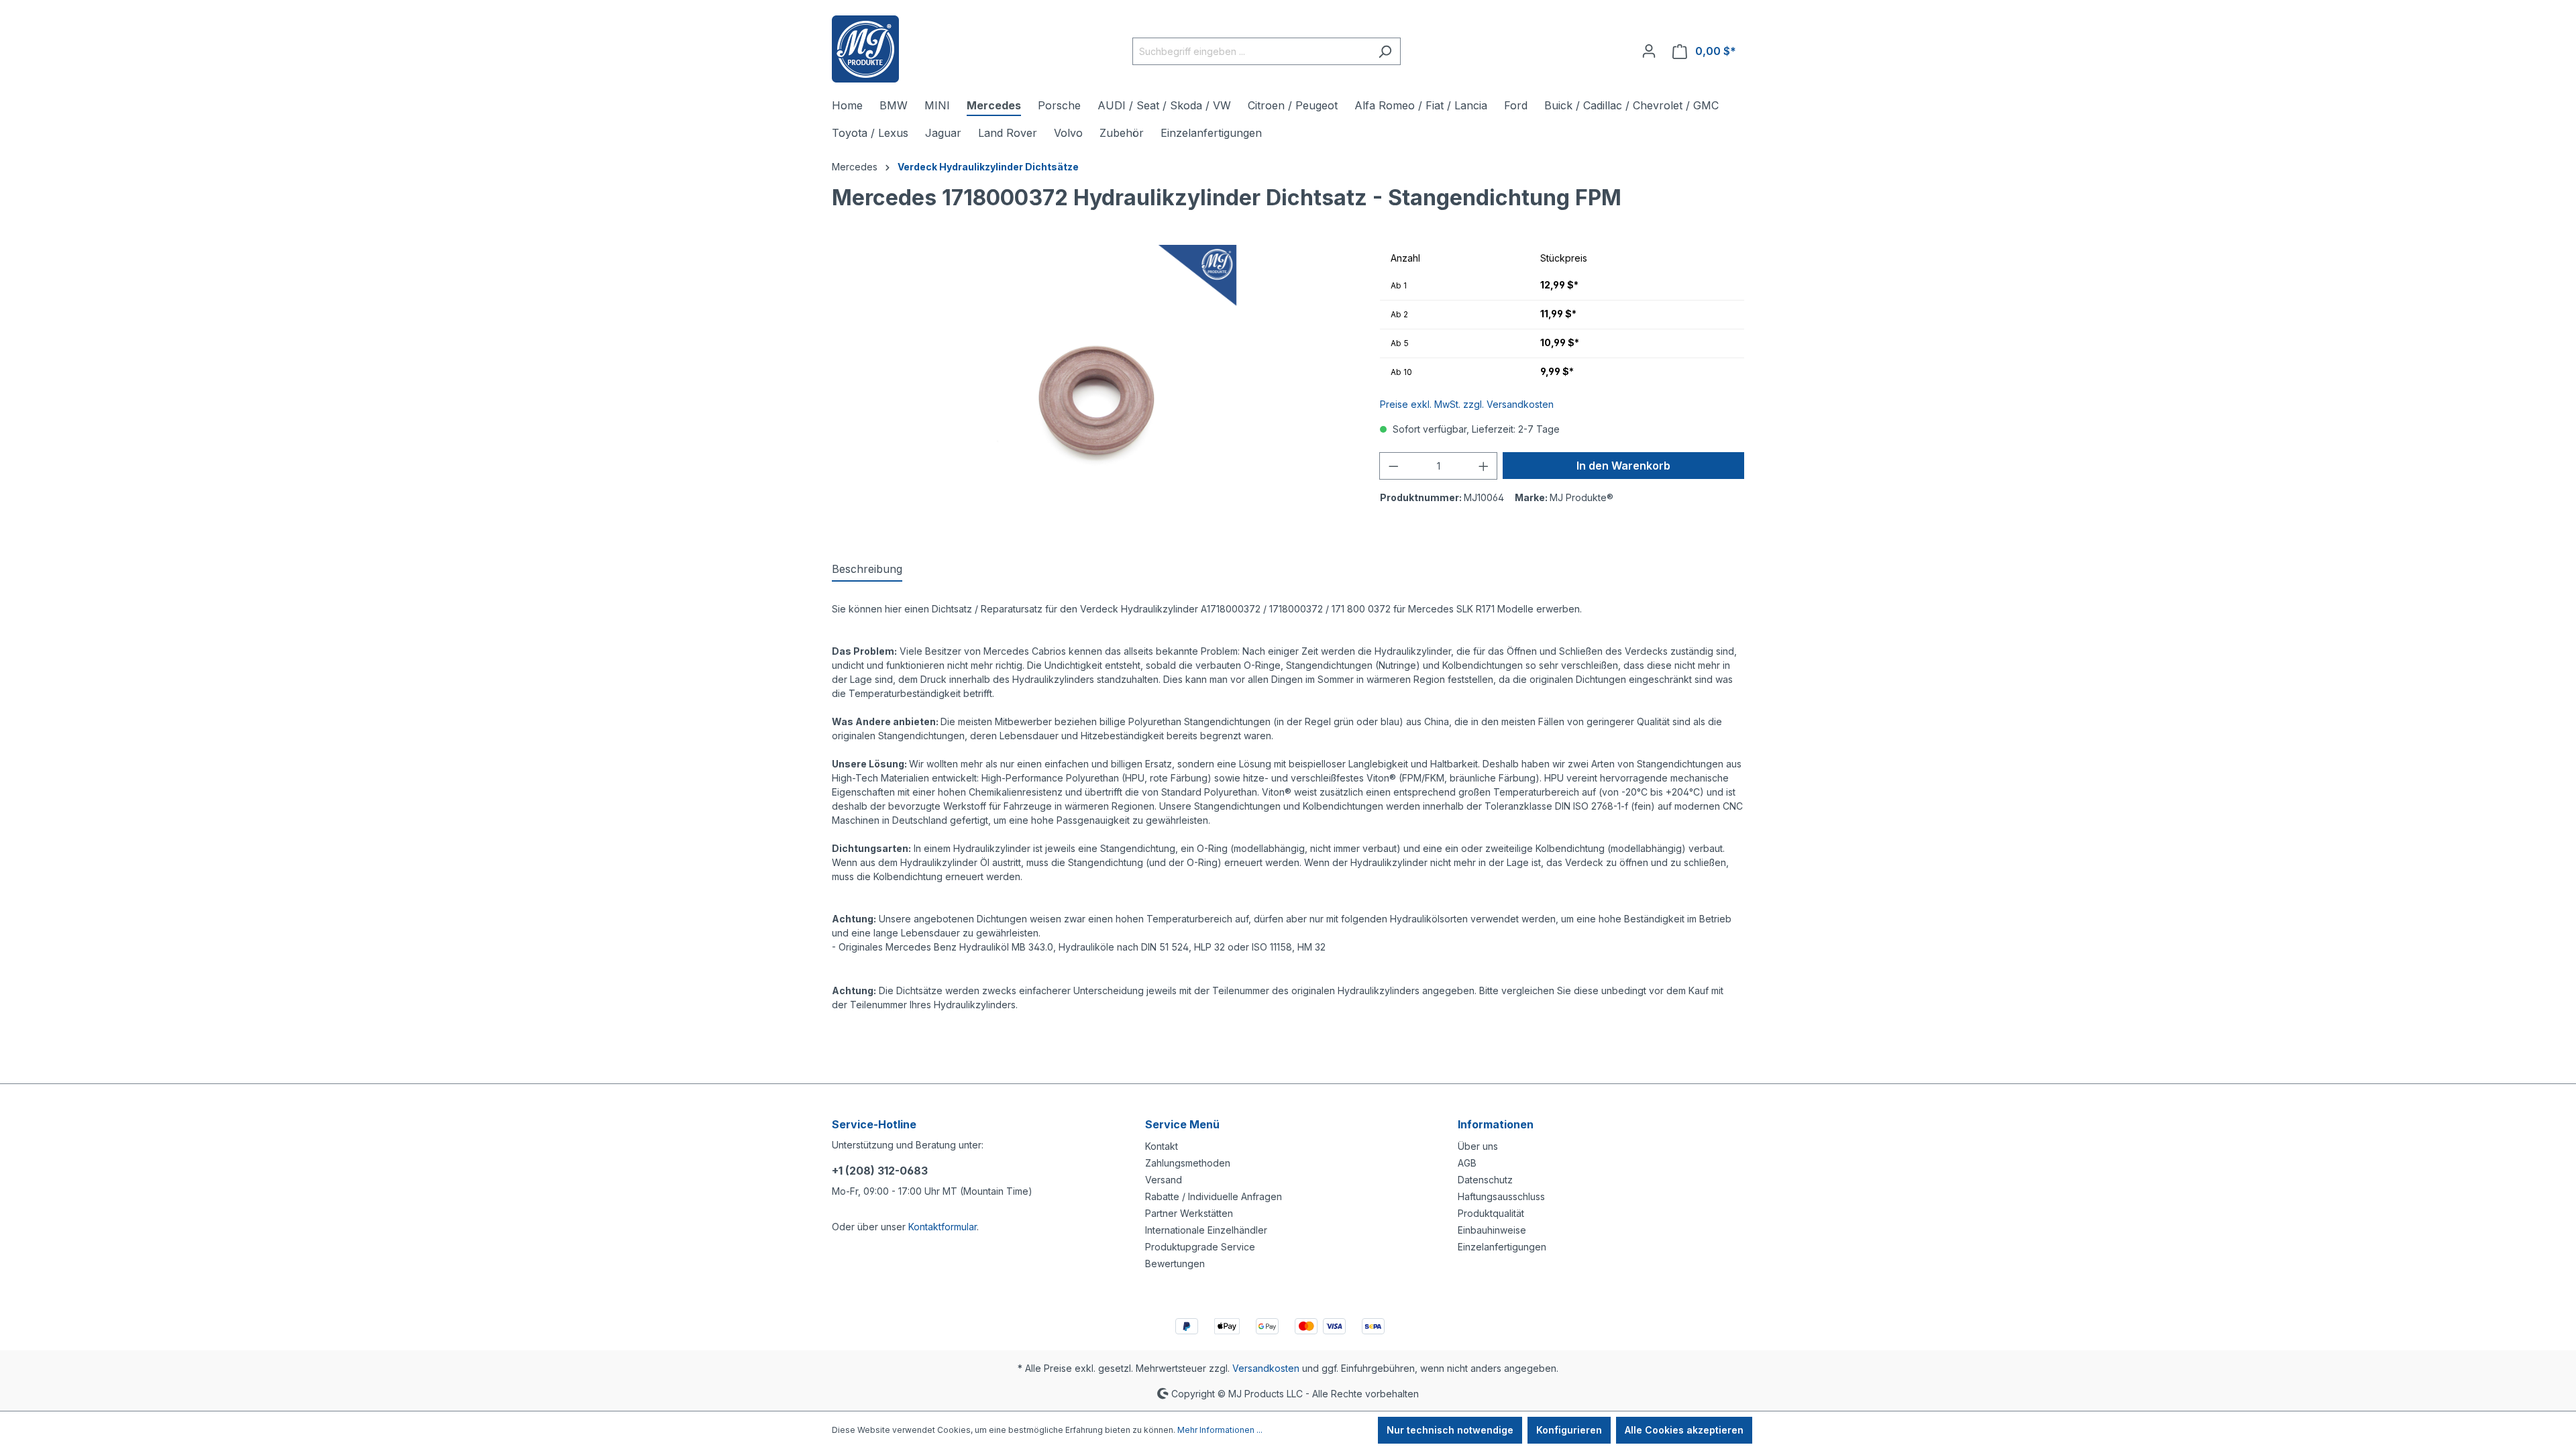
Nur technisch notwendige (1450, 1430)
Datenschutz (1485, 1180)
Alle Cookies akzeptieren (1684, 1430)
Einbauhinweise (1492, 1230)
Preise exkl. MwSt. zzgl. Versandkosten (1467, 404)
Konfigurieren (1569, 1430)
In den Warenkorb (1623, 466)
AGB (1467, 1163)
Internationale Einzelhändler (1206, 1230)
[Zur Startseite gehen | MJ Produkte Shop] (865, 49)
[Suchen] (1385, 51)
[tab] (867, 570)
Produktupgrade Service (1200, 1247)
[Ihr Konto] (1649, 51)
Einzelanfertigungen (1502, 1247)
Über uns (1478, 1146)
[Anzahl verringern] (1393, 466)
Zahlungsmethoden (1188, 1163)
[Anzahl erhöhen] (1484, 466)
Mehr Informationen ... (1220, 1430)
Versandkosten (1266, 1368)
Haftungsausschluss (1501, 1196)
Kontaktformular (943, 1227)
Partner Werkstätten (1189, 1213)
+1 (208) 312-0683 (880, 1171)
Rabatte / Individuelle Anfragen (1214, 1196)
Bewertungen (1175, 1264)
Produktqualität (1491, 1213)
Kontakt (1162, 1146)
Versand (1164, 1180)
